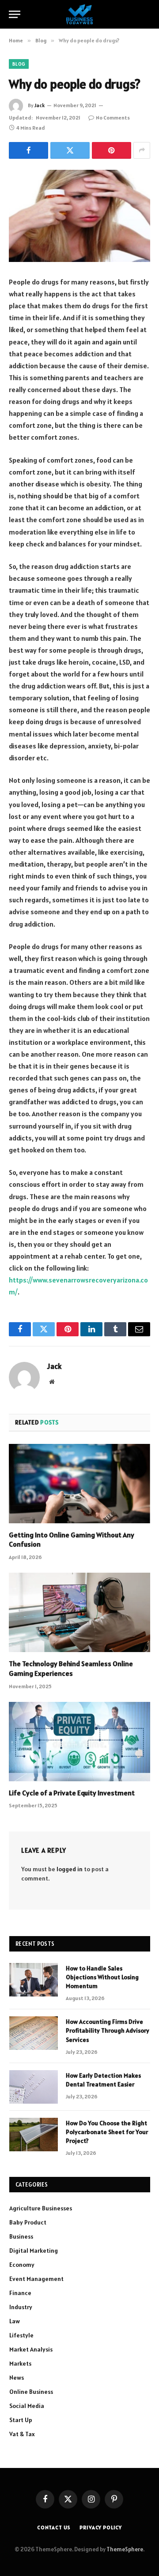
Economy (22, 2265)
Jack (40, 105)
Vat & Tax (22, 2434)
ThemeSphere (125, 2549)
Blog (19, 64)
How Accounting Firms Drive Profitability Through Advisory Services (108, 2030)
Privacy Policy (101, 2527)
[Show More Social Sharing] (142, 150)
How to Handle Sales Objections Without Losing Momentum (102, 1977)
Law (15, 2321)
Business (21, 2236)
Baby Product (28, 2222)
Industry (21, 2307)
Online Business (31, 2392)
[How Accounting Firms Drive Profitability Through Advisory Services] (34, 2033)
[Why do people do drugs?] (79, 216)
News (17, 2378)
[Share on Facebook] (28, 150)
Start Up (21, 2420)
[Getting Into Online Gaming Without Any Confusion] (79, 1484)
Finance (20, 2293)
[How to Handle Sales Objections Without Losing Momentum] (34, 1980)
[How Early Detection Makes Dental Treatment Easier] (34, 2087)
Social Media (27, 2406)
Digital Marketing (34, 2251)
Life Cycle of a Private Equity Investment (72, 1793)
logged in (70, 1869)
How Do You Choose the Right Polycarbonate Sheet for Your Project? (107, 2132)
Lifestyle (21, 2335)
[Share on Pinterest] (112, 150)
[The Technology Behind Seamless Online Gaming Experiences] (79, 1612)
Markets (20, 2363)
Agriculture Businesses (41, 2208)
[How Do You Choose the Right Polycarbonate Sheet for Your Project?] (34, 2135)
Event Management (36, 2279)
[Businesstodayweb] (80, 14)
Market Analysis (31, 2349)
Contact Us (54, 2527)
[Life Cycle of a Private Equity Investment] (79, 1742)
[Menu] (15, 14)
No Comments (113, 118)
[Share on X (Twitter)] (70, 150)
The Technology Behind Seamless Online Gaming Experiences (71, 1668)
